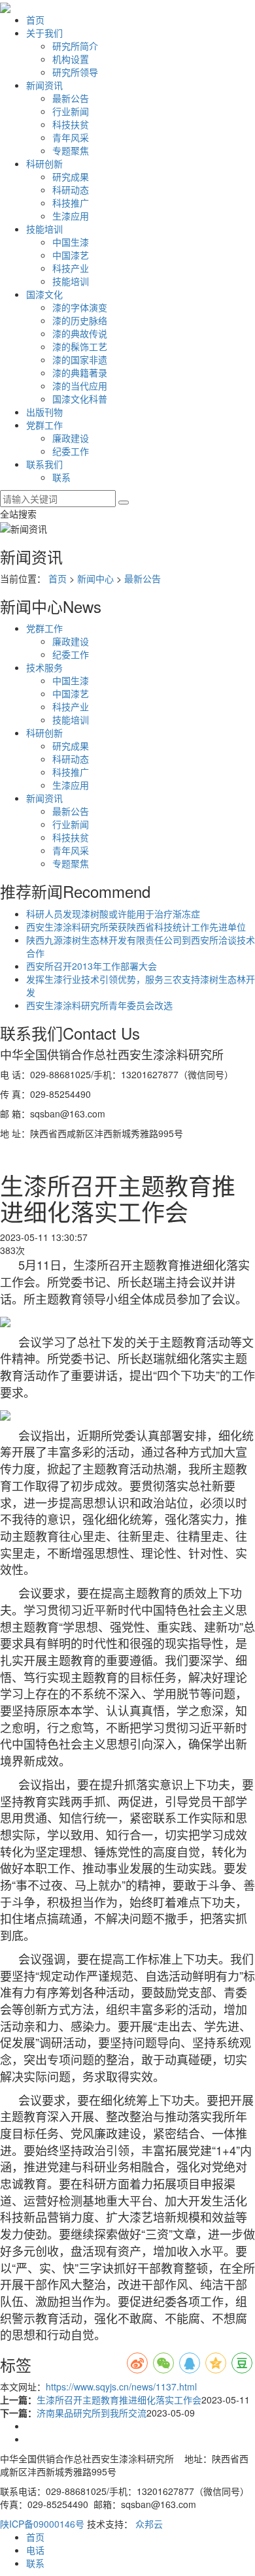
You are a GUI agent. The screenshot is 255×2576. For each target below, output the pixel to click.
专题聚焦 (71, 150)
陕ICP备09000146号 (42, 2524)
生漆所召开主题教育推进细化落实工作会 (119, 2400)
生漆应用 (71, 216)
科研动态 (71, 190)
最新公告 (71, 98)
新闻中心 (95, 578)
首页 (35, 20)
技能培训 (44, 229)
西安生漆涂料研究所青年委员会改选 (99, 1005)
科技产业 (71, 268)
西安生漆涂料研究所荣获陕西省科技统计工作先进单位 (136, 927)
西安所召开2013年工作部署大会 (92, 966)
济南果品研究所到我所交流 (92, 2413)
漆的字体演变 (80, 307)
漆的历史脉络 (80, 320)
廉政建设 (71, 438)
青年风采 (71, 137)
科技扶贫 (71, 124)
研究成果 (71, 176)
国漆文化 (44, 294)
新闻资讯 (44, 85)
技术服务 (44, 667)
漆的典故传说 (80, 333)
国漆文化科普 (80, 399)
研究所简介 (75, 46)
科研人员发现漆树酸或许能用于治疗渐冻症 (113, 914)
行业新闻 (71, 111)
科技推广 (71, 203)
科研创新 (44, 163)
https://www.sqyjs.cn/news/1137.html (121, 2386)
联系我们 (44, 464)
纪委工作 (71, 451)
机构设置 (71, 59)
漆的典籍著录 (80, 372)
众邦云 (149, 2524)
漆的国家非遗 (80, 359)
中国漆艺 (71, 255)
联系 (61, 477)
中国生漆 (71, 242)
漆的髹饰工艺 (80, 346)
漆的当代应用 (80, 386)
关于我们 (44, 33)
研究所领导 (75, 72)
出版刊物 (44, 412)
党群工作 (44, 425)
